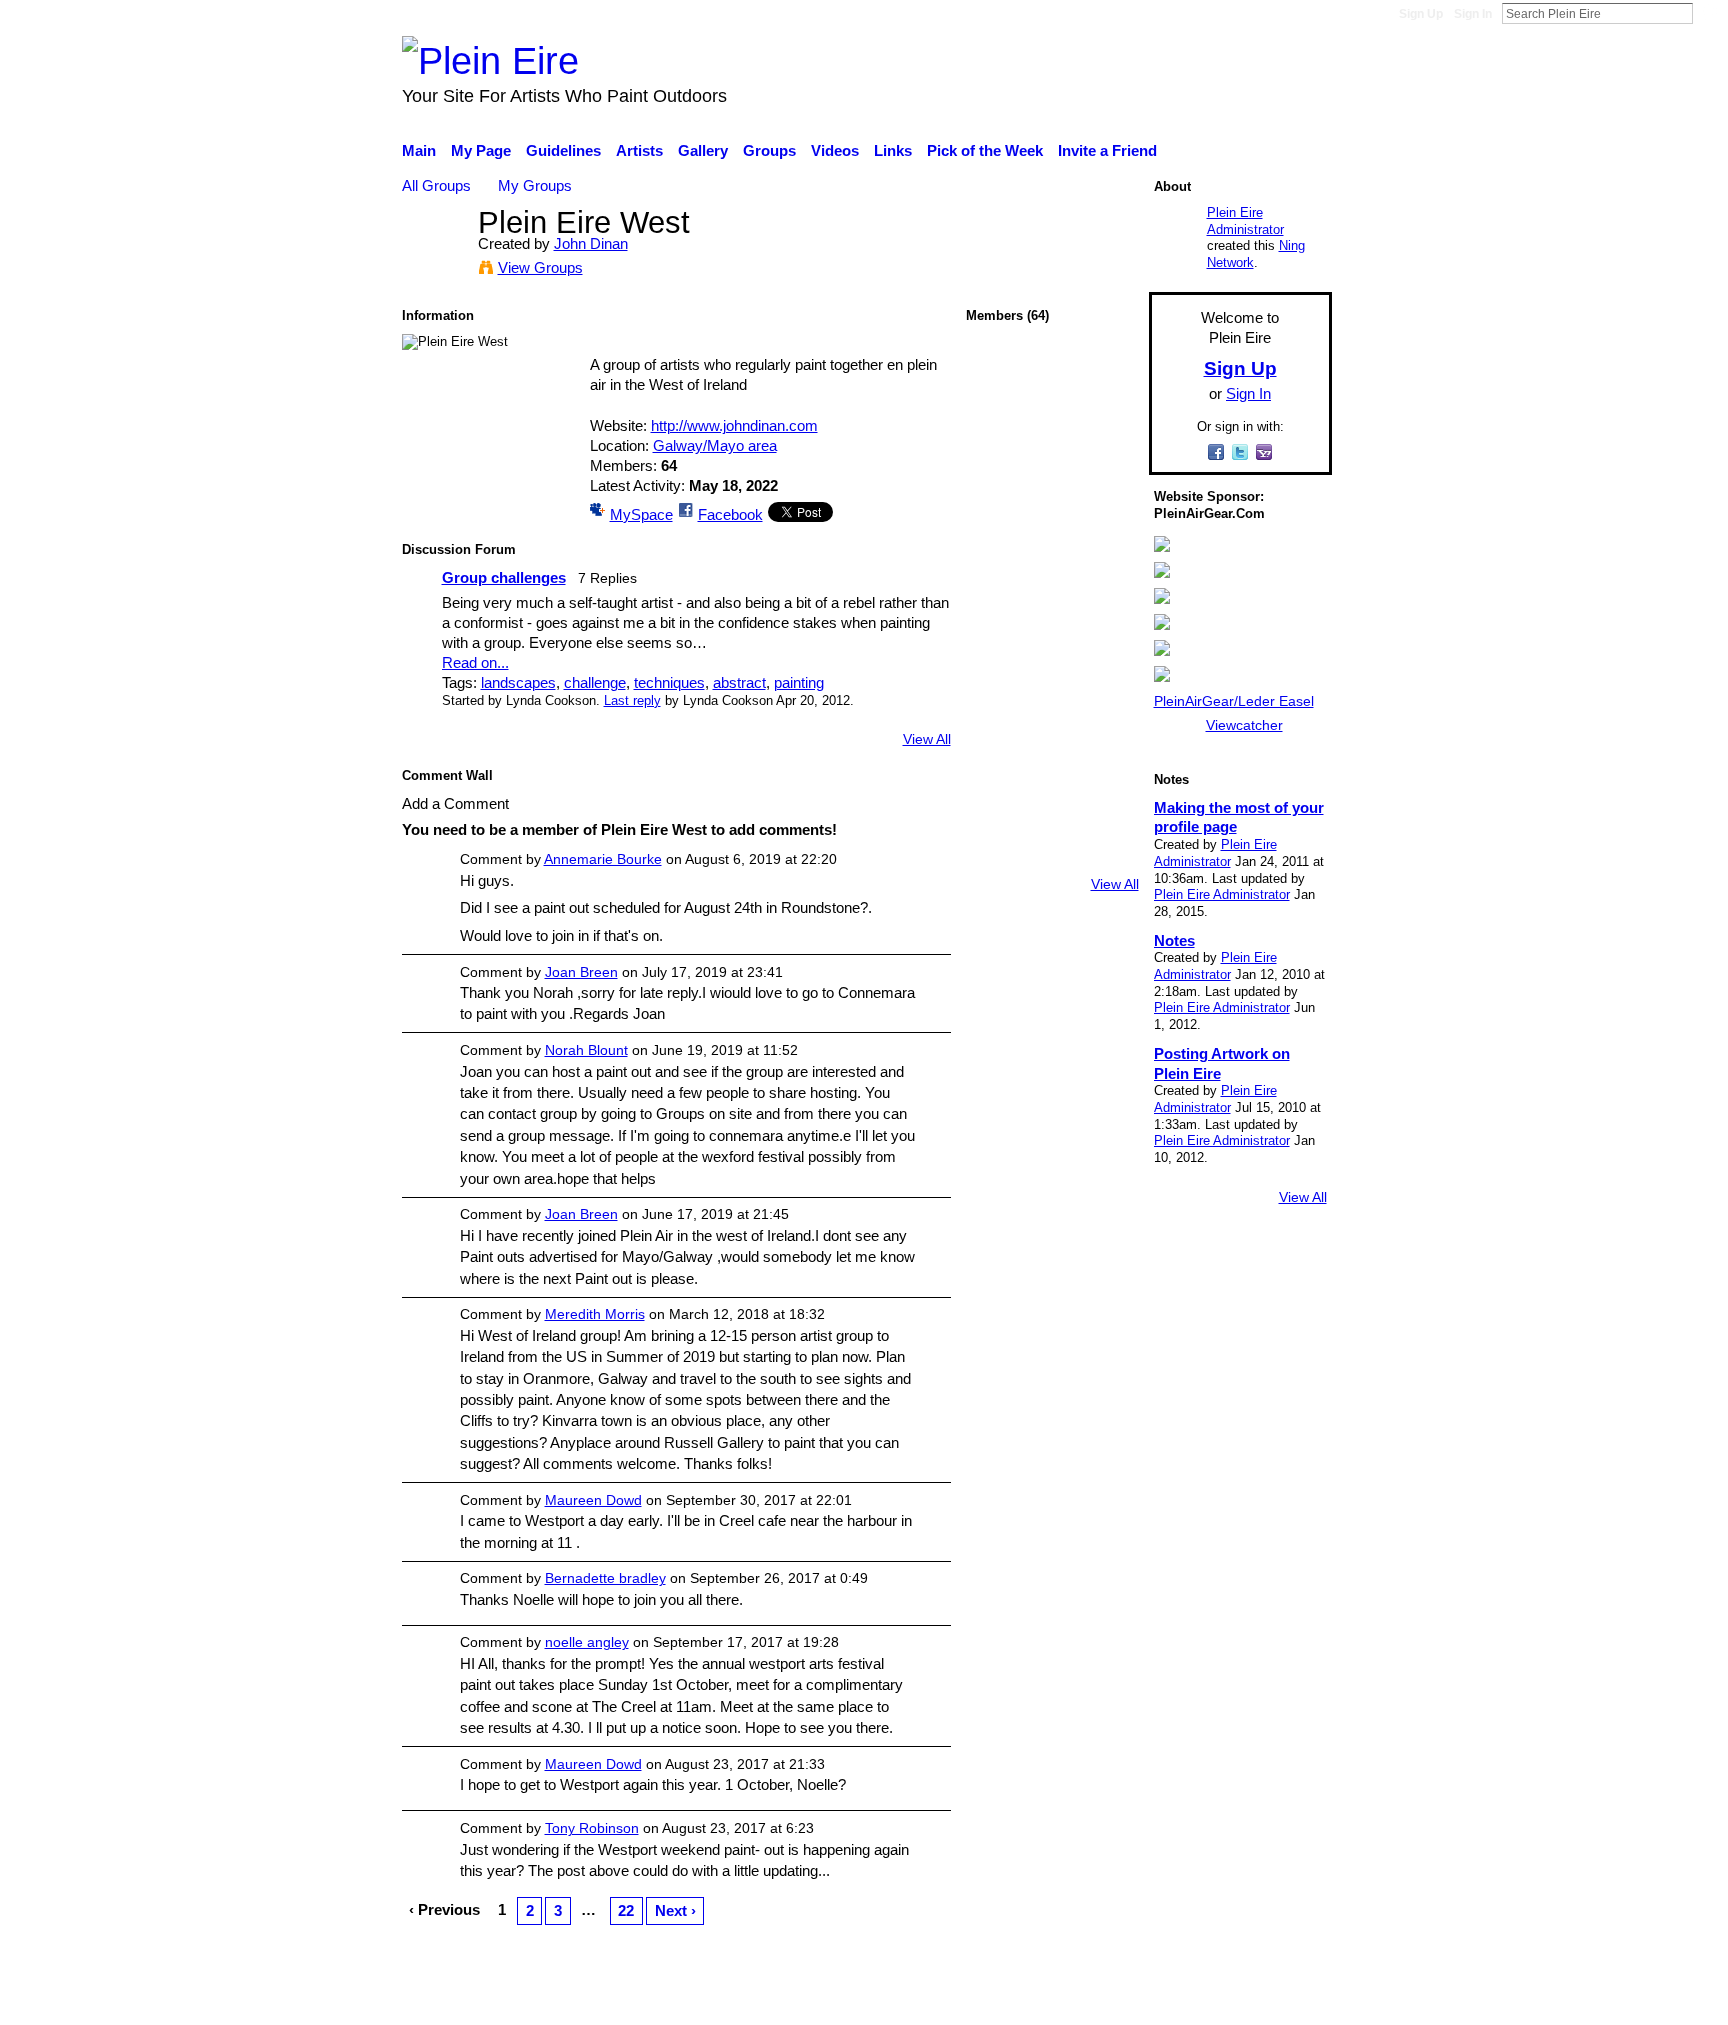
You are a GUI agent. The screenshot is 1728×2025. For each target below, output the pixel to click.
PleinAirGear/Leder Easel (1234, 701)
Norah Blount (586, 1050)
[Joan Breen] (1052, 483)
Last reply (632, 700)
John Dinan (591, 243)
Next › (675, 1910)
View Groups (540, 267)
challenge (595, 682)
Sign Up (1421, 14)
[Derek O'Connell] (999, 589)
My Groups (535, 185)
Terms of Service (1276, 2000)
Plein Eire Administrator (1245, 221)
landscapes (518, 682)
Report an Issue (1149, 2000)
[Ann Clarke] (999, 483)
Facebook (730, 514)
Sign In (1473, 14)
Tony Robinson (592, 1828)
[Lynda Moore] (1105, 801)
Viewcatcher (1244, 725)
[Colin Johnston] (1052, 748)
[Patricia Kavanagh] (1105, 377)
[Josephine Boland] (1052, 695)
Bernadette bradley (605, 1578)
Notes (1174, 940)
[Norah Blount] (1052, 377)
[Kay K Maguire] (999, 695)
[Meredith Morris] (999, 536)
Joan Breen (581, 972)
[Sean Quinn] (1052, 642)
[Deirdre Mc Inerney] (999, 748)
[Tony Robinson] (1052, 536)
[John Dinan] (434, 259)
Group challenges (504, 577)
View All (927, 739)
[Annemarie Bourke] (1105, 748)
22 (626, 1910)
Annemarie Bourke (603, 859)
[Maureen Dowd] (999, 642)
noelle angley (587, 1642)
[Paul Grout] (1105, 536)
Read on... (475, 662)
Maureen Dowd (593, 1500)
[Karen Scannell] (1105, 430)
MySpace (641, 514)
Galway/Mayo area (715, 445)
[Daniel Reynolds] (1052, 854)
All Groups (436, 185)
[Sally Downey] (999, 801)
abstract (739, 682)
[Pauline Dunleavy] (1052, 589)
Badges (1052, 2000)
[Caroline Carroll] (1105, 589)
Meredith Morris (595, 1314)
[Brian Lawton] (1052, 430)
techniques (669, 682)
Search (1709, 13)
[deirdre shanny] (1052, 801)
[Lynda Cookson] (999, 377)
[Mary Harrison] (999, 430)
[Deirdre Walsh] (1105, 854)
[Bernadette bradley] (1105, 642)
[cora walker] (1105, 695)
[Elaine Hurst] (999, 854)
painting (799, 682)
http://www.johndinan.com (734, 425)
